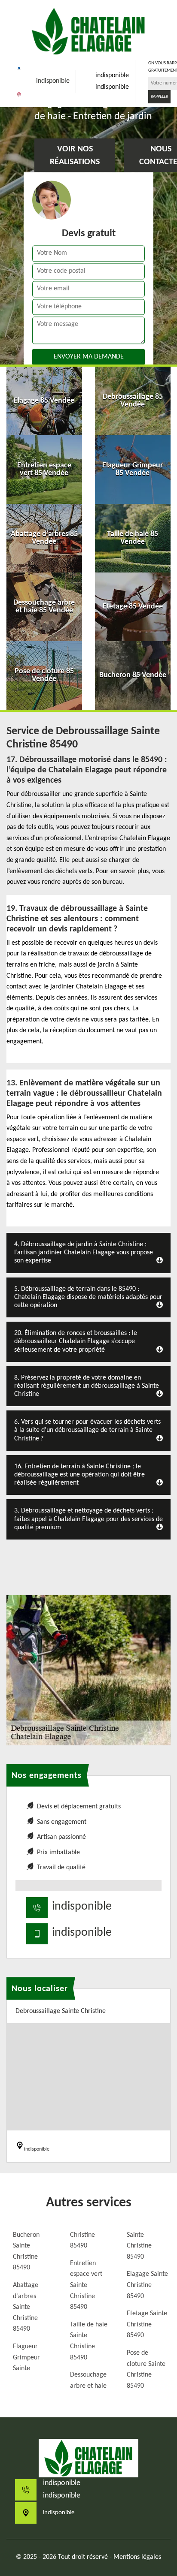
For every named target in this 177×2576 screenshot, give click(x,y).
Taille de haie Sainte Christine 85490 (89, 2341)
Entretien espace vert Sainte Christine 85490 (86, 2285)
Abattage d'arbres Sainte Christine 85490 (26, 2307)
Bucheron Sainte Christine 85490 (26, 2252)
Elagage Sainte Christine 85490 (147, 2285)
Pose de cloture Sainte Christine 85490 (146, 2370)
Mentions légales (137, 2557)
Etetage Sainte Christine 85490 (147, 2324)
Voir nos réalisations (75, 156)
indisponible (53, 81)
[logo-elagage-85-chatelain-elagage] (88, 31)
